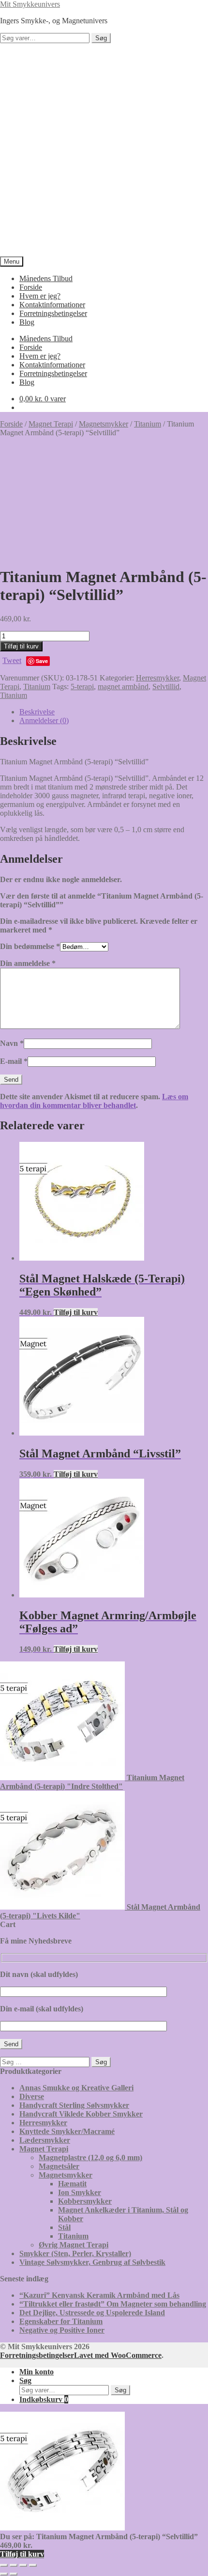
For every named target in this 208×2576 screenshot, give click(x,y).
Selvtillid (166, 687)
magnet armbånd (123, 687)
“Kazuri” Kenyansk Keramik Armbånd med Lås (99, 2295)
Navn (12, 1043)
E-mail (14, 1061)
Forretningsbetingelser (53, 313)
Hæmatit (72, 2184)
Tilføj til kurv (21, 646)
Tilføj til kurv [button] (76, 1312)
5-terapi (82, 687)
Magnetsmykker (104, 424)
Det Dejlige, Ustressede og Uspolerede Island (92, 2313)
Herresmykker (157, 678)
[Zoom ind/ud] (4, 2565)
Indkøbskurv (44, 2399)
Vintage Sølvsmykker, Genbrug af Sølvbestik (92, 2262)
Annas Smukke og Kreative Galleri (76, 2088)
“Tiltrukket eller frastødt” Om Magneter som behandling (113, 2304)
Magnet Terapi (51, 424)
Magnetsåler (59, 2166)
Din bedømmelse (30, 946)
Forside (31, 287)
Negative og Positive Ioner (62, 2330)
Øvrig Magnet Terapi (74, 2245)
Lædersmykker (45, 2140)
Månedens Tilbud (46, 278)
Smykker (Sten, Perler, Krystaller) (75, 2253)
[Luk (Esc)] (33, 2565)
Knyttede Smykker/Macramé (67, 2131)
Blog (27, 322)
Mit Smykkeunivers (30, 4)
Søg (101, 38)
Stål (64, 2227)
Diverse (32, 2096)
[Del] (23, 2565)
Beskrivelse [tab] (37, 712)
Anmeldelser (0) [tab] (44, 720)
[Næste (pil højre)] (14, 2574)
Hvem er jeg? (40, 296)
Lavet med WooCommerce (118, 2355)
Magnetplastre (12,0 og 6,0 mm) (90, 2157)
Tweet (12, 660)
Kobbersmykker (85, 2201)
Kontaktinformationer (52, 305)
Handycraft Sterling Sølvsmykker (74, 2105)
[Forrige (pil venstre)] (4, 2574)
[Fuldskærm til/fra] (14, 2565)
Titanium (148, 424)
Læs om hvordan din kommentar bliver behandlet (94, 1101)
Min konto (37, 2372)
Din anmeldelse (28, 963)
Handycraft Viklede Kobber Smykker (81, 2114)
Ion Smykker (80, 2192)
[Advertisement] (104, 150)
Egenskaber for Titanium (61, 2321)
